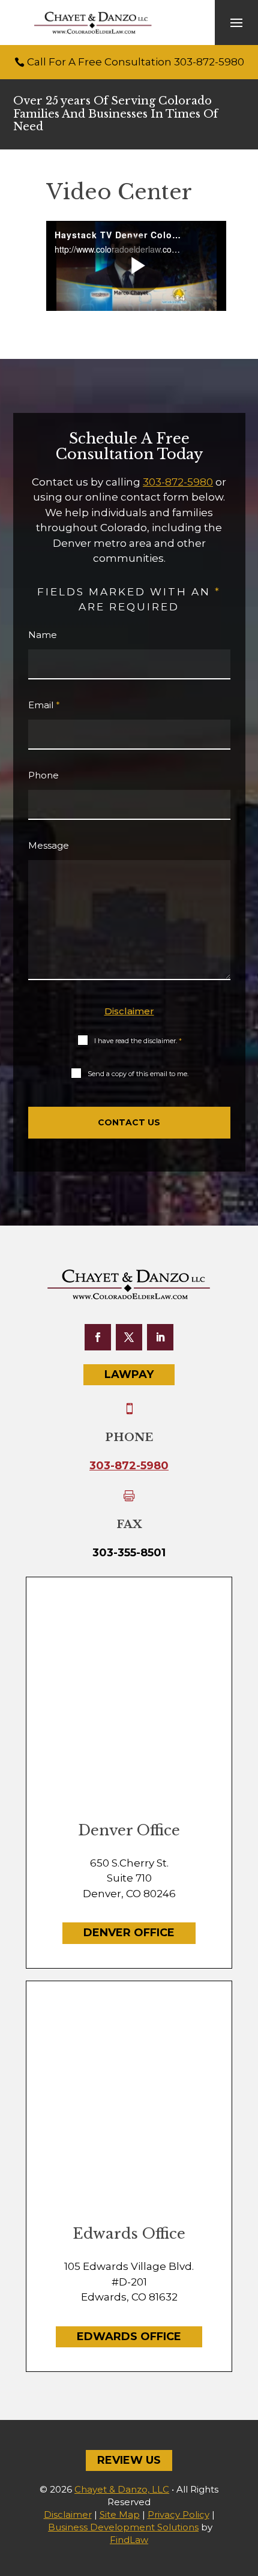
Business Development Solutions (123, 2527)
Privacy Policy (178, 2514)
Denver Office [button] (129, 1933)
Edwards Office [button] (129, 2337)
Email (44, 705)
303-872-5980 (209, 62)
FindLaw (129, 2540)
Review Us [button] (129, 2460)
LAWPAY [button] (129, 1374)
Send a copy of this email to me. (138, 1074)
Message (49, 845)
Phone (43, 775)
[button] (236, 23)
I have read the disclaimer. (138, 1041)
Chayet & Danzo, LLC (122, 2489)
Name (43, 635)
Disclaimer (129, 1011)
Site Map (120, 2514)
